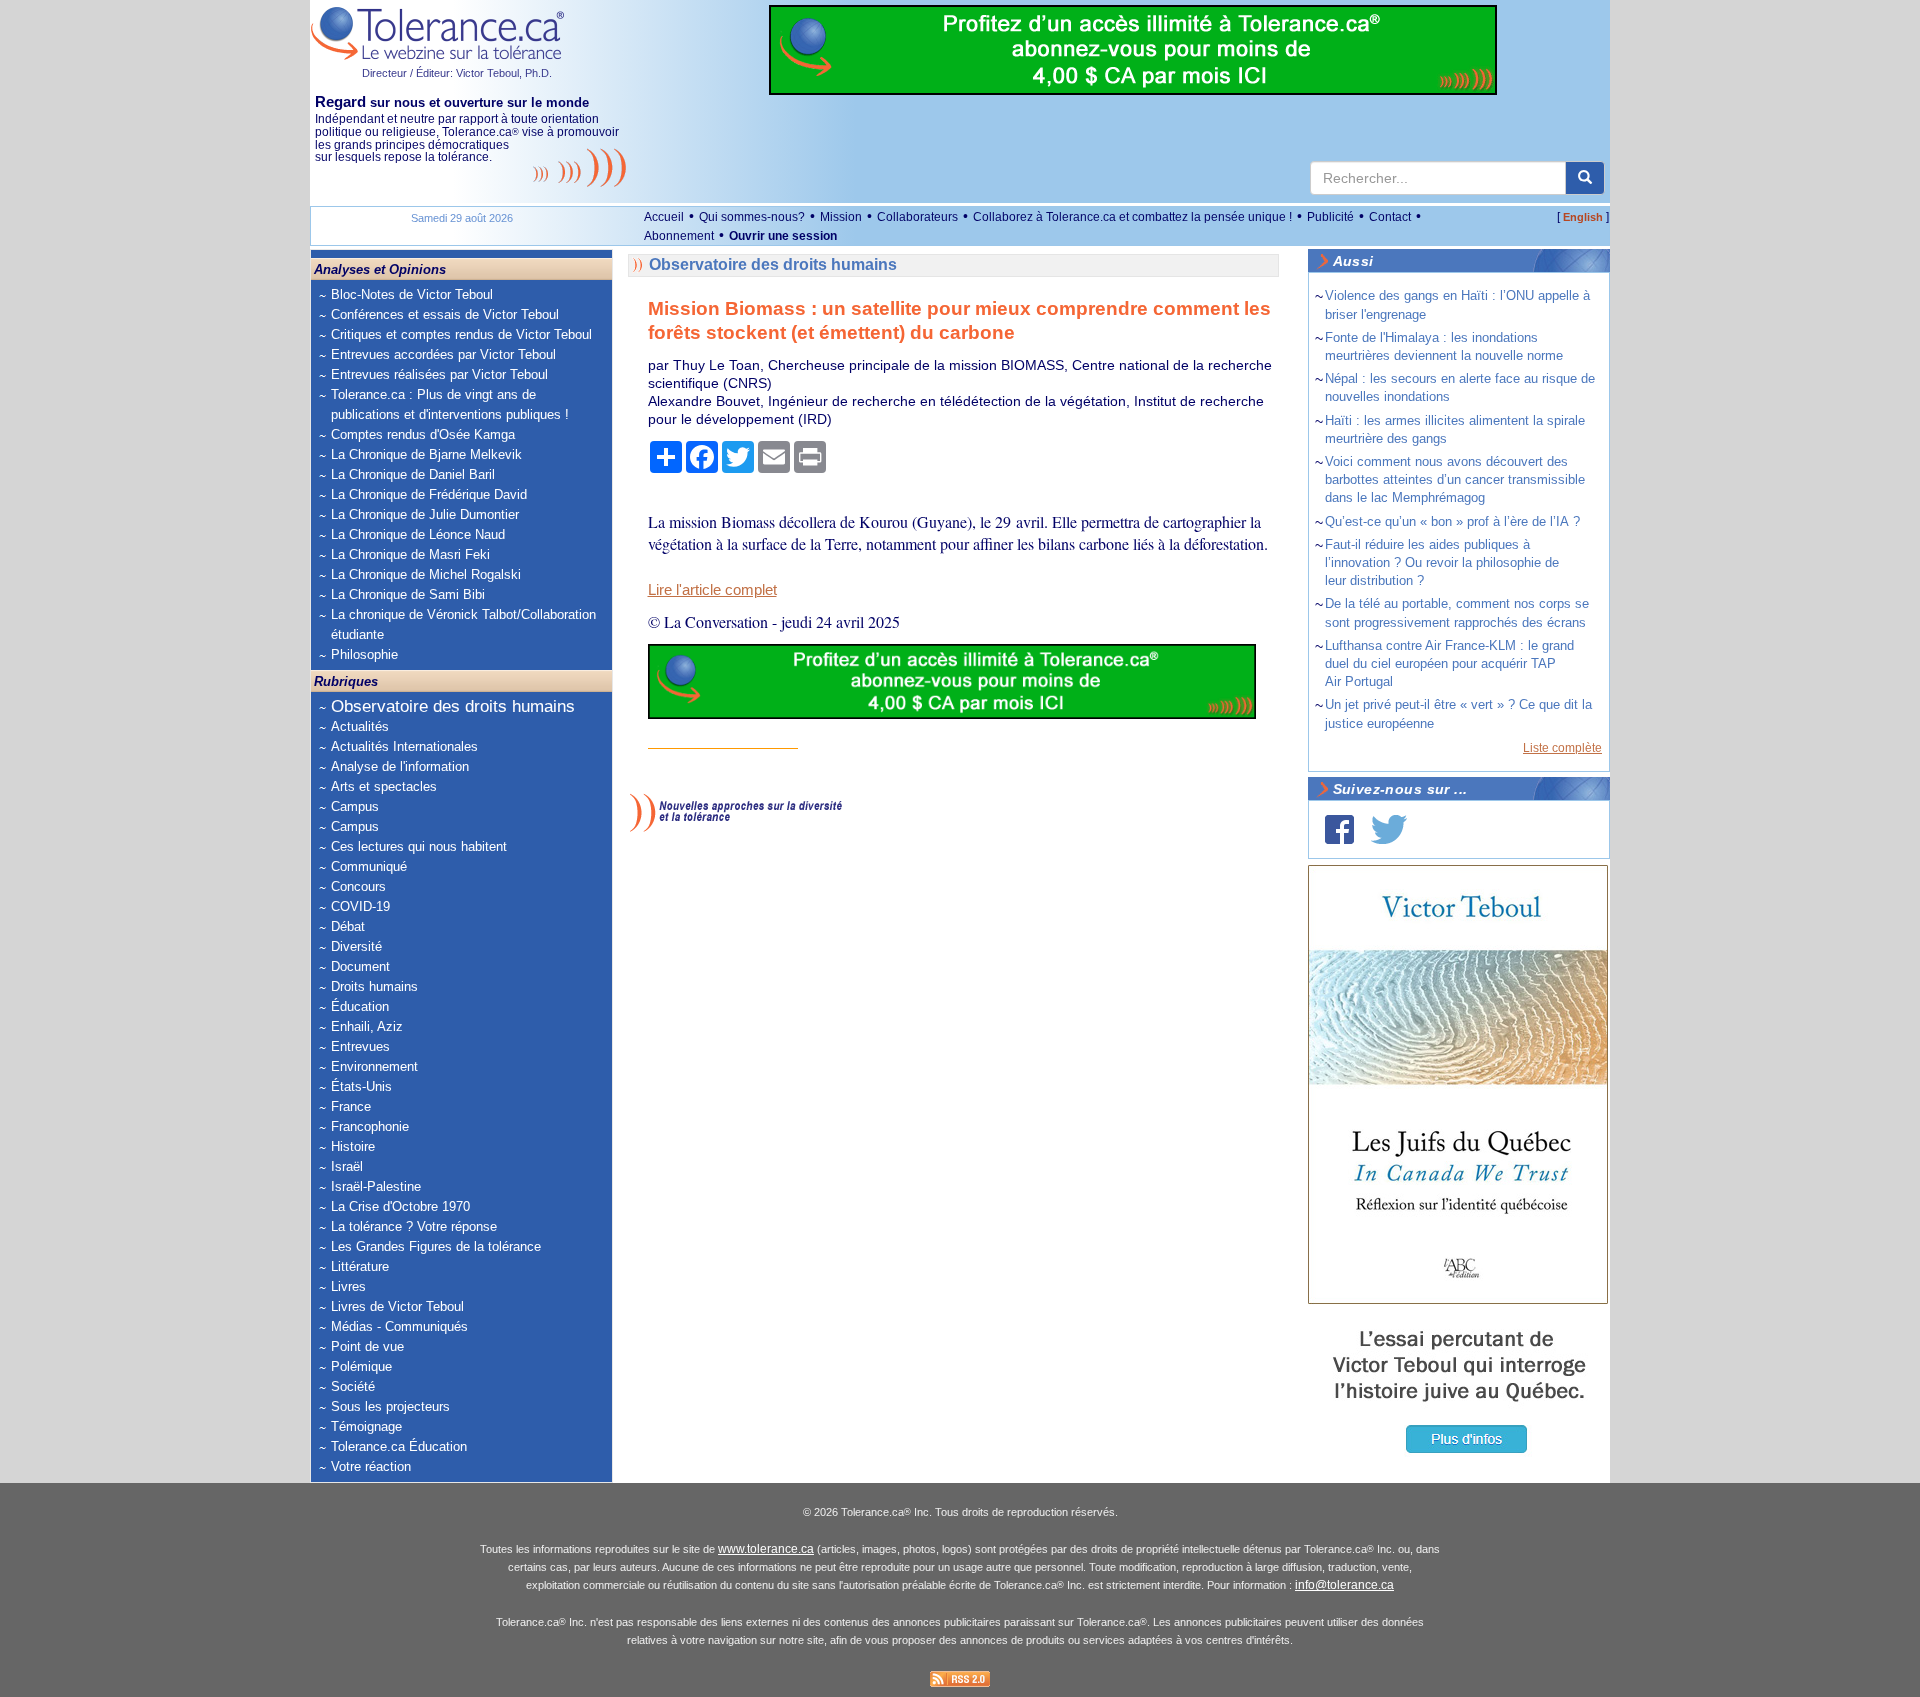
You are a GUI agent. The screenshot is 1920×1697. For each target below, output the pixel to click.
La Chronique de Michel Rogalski (426, 574)
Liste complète (1562, 748)
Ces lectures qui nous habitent (419, 846)
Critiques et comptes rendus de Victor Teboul (461, 334)
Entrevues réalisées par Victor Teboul (439, 374)
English (1583, 217)
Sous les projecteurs (390, 1406)
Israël (347, 1166)
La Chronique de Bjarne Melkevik (426, 454)
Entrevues (360, 1046)
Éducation (360, 1006)
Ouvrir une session (783, 236)
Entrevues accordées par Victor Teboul (443, 354)
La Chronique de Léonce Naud (418, 534)
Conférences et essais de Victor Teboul (445, 314)
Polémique (361, 1366)
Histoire (353, 1146)
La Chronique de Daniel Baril (413, 474)
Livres (348, 1286)
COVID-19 (360, 906)
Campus (355, 806)
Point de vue (367, 1346)
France (351, 1106)
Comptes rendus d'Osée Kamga (423, 434)
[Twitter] (1389, 829)
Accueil (664, 217)
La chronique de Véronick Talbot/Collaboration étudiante (463, 624)
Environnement (374, 1066)
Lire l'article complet (712, 590)
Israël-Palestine (376, 1186)
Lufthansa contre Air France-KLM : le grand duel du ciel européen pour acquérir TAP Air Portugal (1449, 663)
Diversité (356, 946)
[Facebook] (1339, 829)
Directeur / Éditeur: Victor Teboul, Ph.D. (457, 73)
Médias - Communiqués (399, 1326)
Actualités (360, 726)
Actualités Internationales (404, 746)
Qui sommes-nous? (752, 217)
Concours (358, 886)
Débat (348, 926)
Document (360, 966)
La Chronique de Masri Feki (410, 554)
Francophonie (370, 1126)
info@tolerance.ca (1344, 1585)
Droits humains (374, 986)
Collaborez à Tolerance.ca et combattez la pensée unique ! (1132, 217)
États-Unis (361, 1086)
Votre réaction (371, 1466)
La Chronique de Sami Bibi (408, 594)
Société (353, 1386)
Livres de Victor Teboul (397, 1306)
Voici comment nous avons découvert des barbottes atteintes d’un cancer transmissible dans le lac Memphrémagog (1455, 479)
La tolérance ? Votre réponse (414, 1226)
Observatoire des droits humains (453, 706)
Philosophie (364, 654)
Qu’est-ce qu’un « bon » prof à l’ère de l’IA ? (1452, 521)
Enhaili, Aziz (367, 1026)
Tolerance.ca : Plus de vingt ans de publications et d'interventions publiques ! (450, 404)
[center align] (1585, 178)
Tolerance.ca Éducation (399, 1446)
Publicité (1330, 217)
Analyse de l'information (400, 766)
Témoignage (366, 1426)
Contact (1390, 217)
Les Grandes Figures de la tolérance (436, 1246)
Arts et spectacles (384, 786)
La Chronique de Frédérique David (429, 494)
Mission (841, 217)
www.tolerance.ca (766, 1549)
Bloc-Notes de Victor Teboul (412, 294)
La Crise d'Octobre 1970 (400, 1206)
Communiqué (369, 866)
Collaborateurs (917, 217)
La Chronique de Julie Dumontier (425, 514)
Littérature (360, 1266)
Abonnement (679, 236)
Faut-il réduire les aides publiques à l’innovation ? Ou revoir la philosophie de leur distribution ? (1442, 562)
